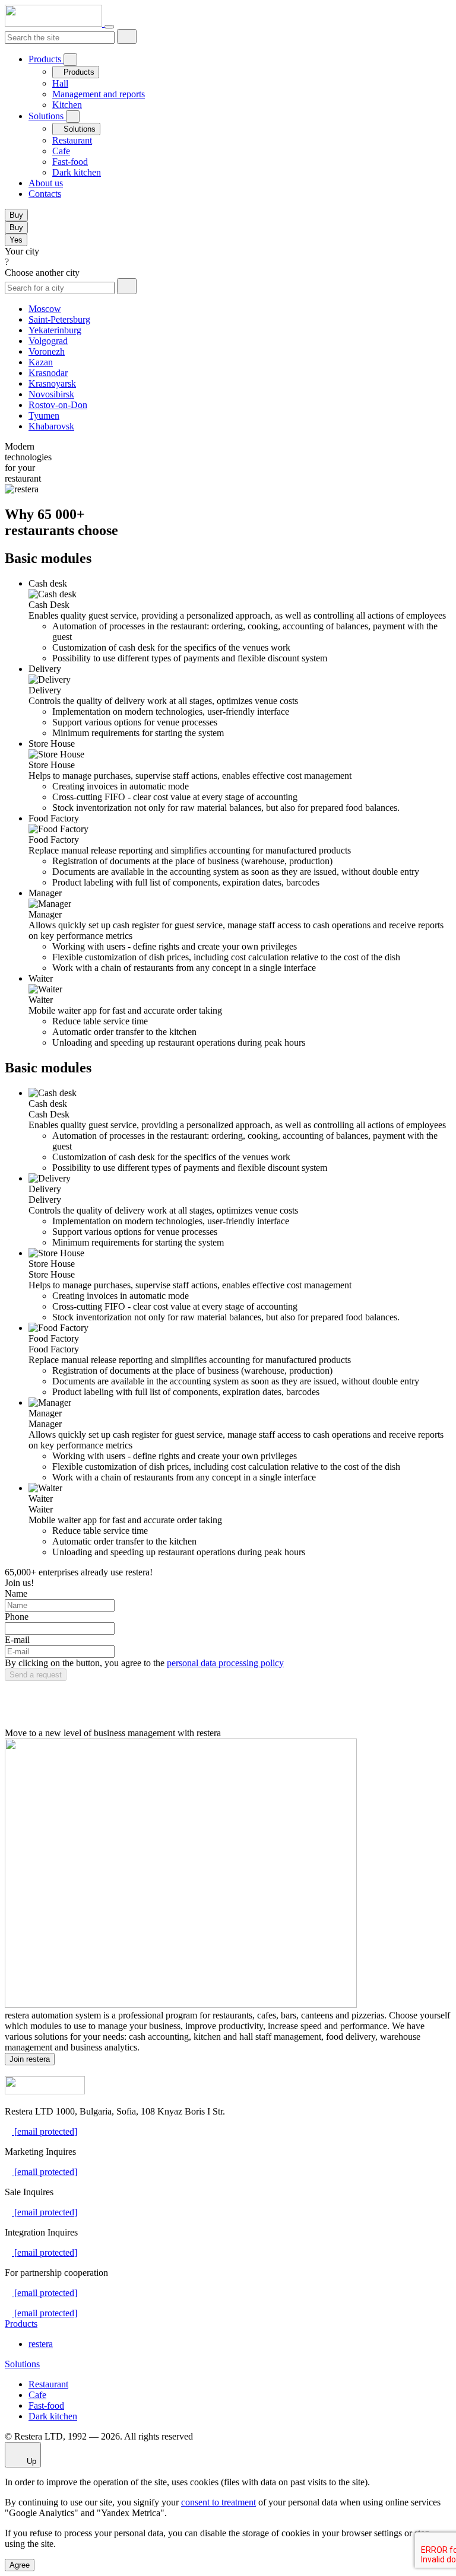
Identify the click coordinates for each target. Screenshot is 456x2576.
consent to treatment (218, 2502)
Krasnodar (48, 373)
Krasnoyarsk (52, 383)
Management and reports (99, 94)
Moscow (45, 309)
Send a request (36, 1675)
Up (30, 2461)
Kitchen (67, 105)
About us (46, 183)
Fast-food (70, 162)
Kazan (41, 362)
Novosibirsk (51, 394)
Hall (60, 83)
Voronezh (47, 351)
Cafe (61, 151)
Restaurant (72, 140)
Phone (17, 1617)
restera (41, 2344)
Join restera (30, 2059)
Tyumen (44, 415)
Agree (20, 2565)
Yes (16, 240)
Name (16, 1593)
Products (46, 59)
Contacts (45, 194)
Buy (16, 215)
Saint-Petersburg (59, 319)
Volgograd (48, 341)
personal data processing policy (225, 1663)
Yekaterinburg (55, 330)
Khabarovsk (51, 426)
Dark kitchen (77, 172)
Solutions (47, 116)
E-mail (17, 1640)
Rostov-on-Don (58, 405)
